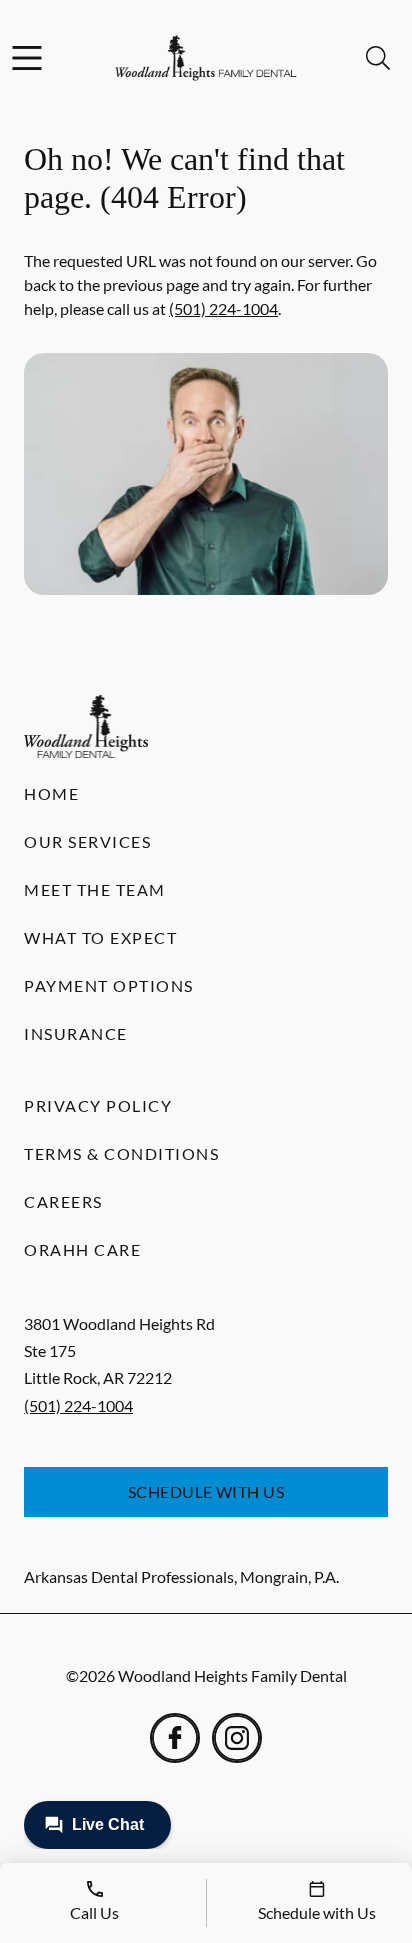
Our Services (87, 841)
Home (51, 793)
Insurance (76, 1033)
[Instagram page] (237, 1738)
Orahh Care (82, 1249)
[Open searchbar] (378, 58)
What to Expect (100, 937)
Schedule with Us (206, 1491)
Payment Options (109, 985)
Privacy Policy (98, 1105)
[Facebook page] (175, 1738)
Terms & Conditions (121, 1153)
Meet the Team (95, 889)
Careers (63, 1201)
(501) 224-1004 (223, 308)
